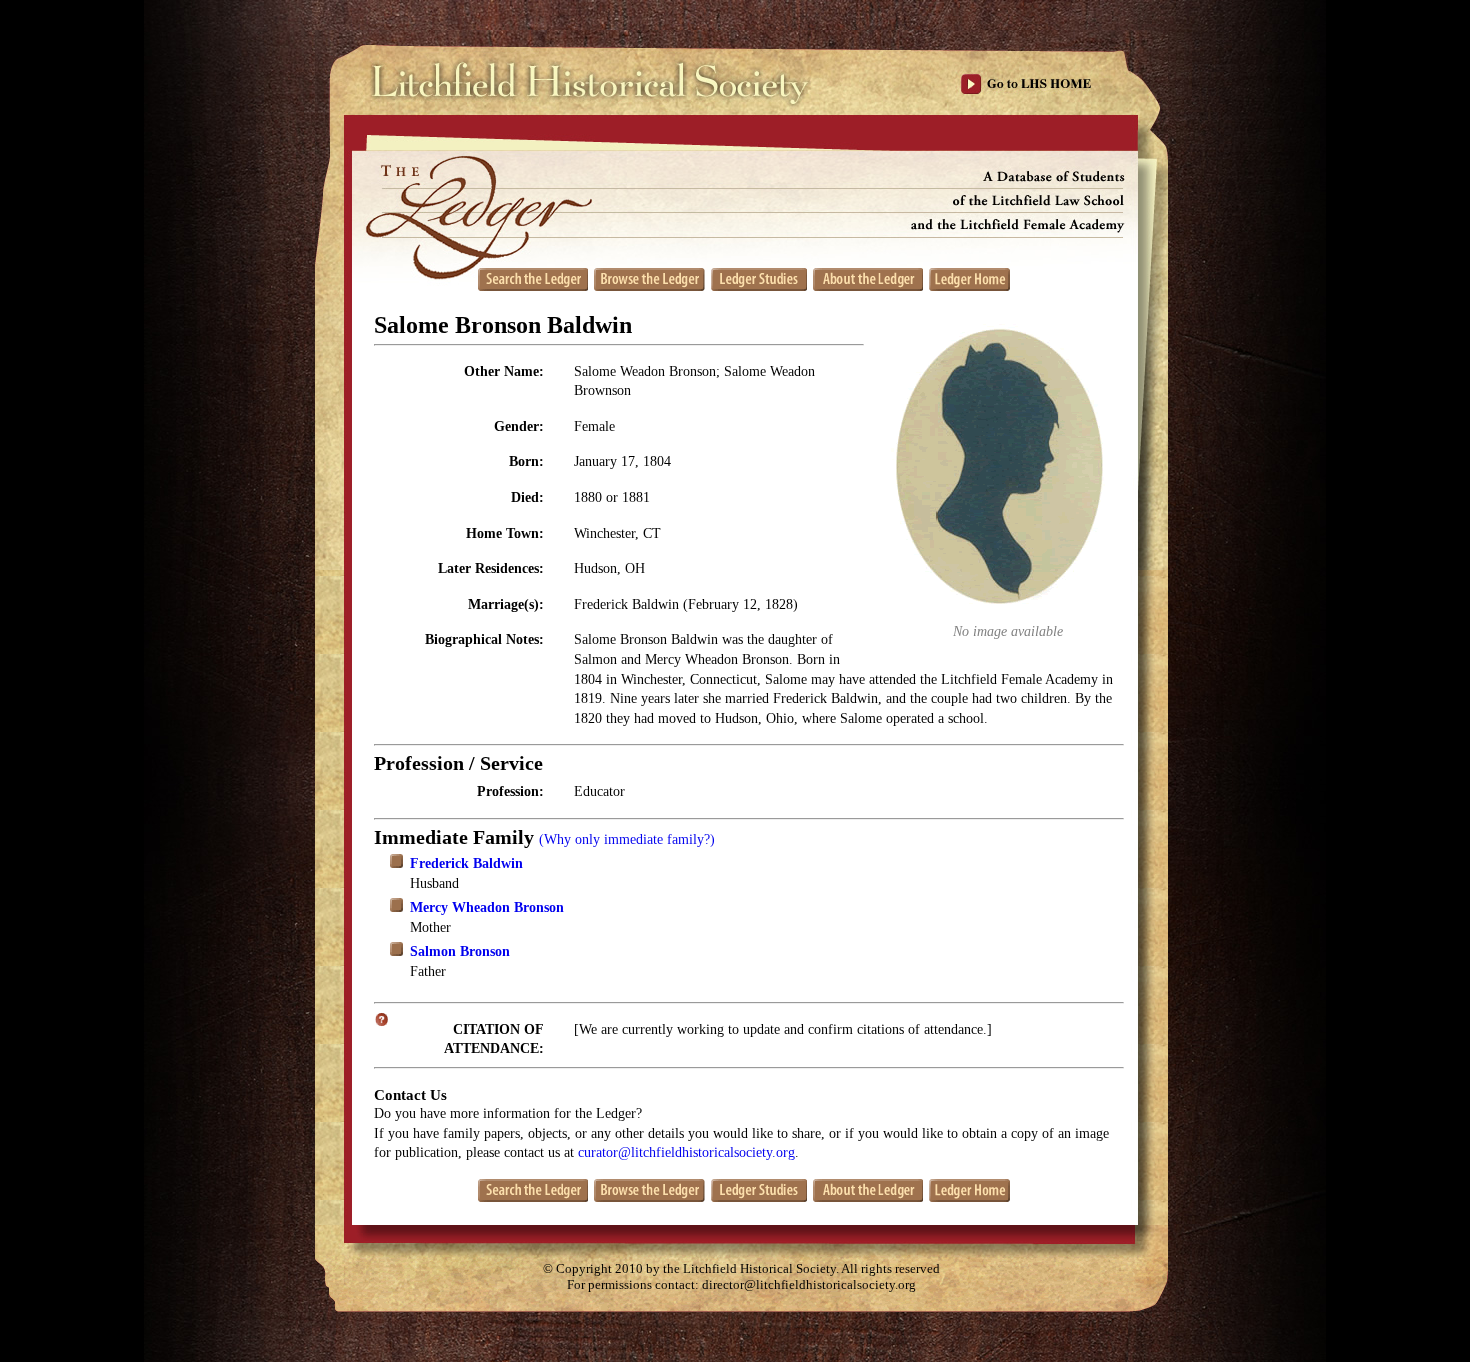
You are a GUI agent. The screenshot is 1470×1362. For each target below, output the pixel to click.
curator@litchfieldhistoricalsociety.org (686, 1152)
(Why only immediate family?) (627, 839)
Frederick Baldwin (466, 863)
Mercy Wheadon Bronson (487, 907)
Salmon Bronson (460, 951)
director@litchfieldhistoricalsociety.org (809, 1285)
